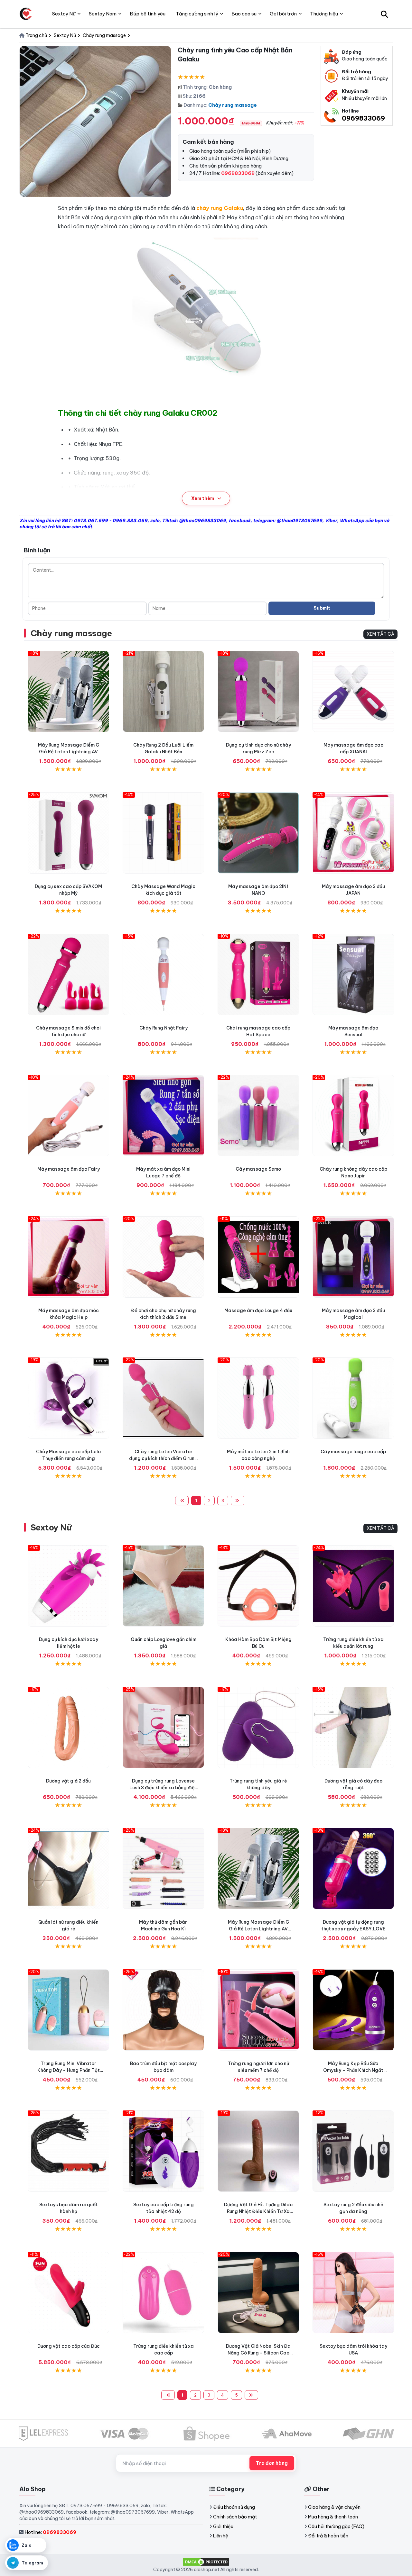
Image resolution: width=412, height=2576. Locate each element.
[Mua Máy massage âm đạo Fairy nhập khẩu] (68, 1116)
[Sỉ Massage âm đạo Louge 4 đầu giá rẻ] (258, 1257)
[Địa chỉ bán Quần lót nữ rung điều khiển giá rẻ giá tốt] (68, 1869)
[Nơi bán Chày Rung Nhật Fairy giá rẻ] (163, 974)
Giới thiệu (223, 2526)
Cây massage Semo (258, 1169)
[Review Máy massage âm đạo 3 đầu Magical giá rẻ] (353, 1257)
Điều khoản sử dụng (234, 2507)
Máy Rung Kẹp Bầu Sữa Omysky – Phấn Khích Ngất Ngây (353, 2070)
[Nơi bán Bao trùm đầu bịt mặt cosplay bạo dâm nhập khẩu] (163, 2010)
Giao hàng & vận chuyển (334, 2507)
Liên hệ (221, 2536)
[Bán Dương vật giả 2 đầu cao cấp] (68, 1727)
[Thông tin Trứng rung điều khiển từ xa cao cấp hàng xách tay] (163, 2293)
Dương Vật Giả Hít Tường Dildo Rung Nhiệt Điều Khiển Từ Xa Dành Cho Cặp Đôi (258, 2211)
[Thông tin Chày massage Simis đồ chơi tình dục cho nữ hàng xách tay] (68, 974)
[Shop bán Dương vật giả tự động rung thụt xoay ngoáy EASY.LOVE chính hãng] (353, 1869)
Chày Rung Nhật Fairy (164, 1028)
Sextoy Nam (103, 14)
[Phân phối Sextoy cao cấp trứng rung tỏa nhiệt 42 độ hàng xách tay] (163, 2151)
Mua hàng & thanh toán (333, 2517)
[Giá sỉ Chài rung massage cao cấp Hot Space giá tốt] (258, 974)
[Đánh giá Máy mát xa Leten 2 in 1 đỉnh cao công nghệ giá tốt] (258, 1398)
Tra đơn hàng (272, 2463)
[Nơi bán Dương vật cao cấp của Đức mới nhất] (68, 2293)
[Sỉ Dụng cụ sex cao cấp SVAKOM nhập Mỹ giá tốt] (68, 833)
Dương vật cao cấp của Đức (69, 2346)
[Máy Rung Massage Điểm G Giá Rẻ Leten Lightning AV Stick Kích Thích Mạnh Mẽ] (68, 691)
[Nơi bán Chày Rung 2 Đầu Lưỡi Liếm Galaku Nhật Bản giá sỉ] (163, 691)
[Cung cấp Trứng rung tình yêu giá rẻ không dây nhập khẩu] (258, 1727)
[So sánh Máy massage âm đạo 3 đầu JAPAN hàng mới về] (353, 833)
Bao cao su (244, 14)
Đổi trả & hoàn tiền (328, 2536)
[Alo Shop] (26, 14)
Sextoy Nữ (51, 1527)
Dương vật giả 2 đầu (68, 1781)
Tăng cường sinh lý (197, 14)
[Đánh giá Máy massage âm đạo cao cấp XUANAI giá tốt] (353, 691)
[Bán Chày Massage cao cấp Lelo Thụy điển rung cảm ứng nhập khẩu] (68, 1398)
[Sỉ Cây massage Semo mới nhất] (258, 1116)
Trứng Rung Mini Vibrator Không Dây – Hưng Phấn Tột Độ (69, 2070)
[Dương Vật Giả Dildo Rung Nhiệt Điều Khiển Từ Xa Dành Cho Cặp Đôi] (258, 2151)
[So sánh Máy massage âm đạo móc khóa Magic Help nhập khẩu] (68, 1257)
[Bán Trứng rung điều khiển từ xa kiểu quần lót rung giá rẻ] (353, 1586)
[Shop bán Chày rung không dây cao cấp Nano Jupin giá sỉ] (353, 1116)
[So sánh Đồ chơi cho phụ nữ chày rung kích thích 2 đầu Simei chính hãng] (163, 1257)
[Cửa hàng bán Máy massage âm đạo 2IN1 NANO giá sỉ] (258, 833)
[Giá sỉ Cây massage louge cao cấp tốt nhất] (353, 1398)
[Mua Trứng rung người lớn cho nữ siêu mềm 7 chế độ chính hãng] (258, 2010)
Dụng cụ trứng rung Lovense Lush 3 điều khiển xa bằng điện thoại (163, 1788)
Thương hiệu (324, 14)
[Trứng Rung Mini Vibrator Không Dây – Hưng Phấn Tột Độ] (68, 2010)
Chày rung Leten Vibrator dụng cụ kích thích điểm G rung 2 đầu (163, 1458)
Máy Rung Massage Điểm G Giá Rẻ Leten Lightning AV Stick (69, 752)
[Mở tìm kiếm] (384, 14)
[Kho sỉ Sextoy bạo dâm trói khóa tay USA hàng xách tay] (353, 2293)
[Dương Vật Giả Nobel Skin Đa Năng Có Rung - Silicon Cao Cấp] (258, 2293)
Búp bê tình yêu (148, 14)
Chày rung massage (233, 105)
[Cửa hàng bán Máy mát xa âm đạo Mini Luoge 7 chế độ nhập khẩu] (163, 1116)
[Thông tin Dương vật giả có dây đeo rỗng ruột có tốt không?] (353, 1727)
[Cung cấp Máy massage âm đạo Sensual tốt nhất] (353, 974)
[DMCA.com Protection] (206, 2561)
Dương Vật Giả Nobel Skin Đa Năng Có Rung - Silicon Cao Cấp (258, 2353)
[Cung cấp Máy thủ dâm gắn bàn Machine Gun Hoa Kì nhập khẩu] (163, 1869)
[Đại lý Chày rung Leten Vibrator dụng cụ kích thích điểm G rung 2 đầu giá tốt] (163, 1398)
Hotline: (50, 2532)
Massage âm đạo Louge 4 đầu (258, 1311)
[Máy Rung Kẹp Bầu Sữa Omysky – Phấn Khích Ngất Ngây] (353, 2010)
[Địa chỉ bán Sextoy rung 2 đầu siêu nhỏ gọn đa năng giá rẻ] (353, 2151)
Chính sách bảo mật (235, 2517)
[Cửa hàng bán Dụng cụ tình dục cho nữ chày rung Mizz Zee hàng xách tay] (258, 691)
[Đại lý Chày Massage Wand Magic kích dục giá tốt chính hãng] (163, 833)
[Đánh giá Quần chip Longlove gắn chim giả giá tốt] (163, 1586)
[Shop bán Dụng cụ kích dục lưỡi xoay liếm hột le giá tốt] (68, 1586)
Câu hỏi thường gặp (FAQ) (336, 2526)
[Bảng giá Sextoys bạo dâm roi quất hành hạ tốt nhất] (68, 2151)
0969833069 (363, 118)
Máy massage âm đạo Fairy (69, 1169)
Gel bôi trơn (283, 14)
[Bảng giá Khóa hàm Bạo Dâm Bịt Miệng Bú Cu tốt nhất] (258, 1586)
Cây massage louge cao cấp (353, 1452)
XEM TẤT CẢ (380, 634)
